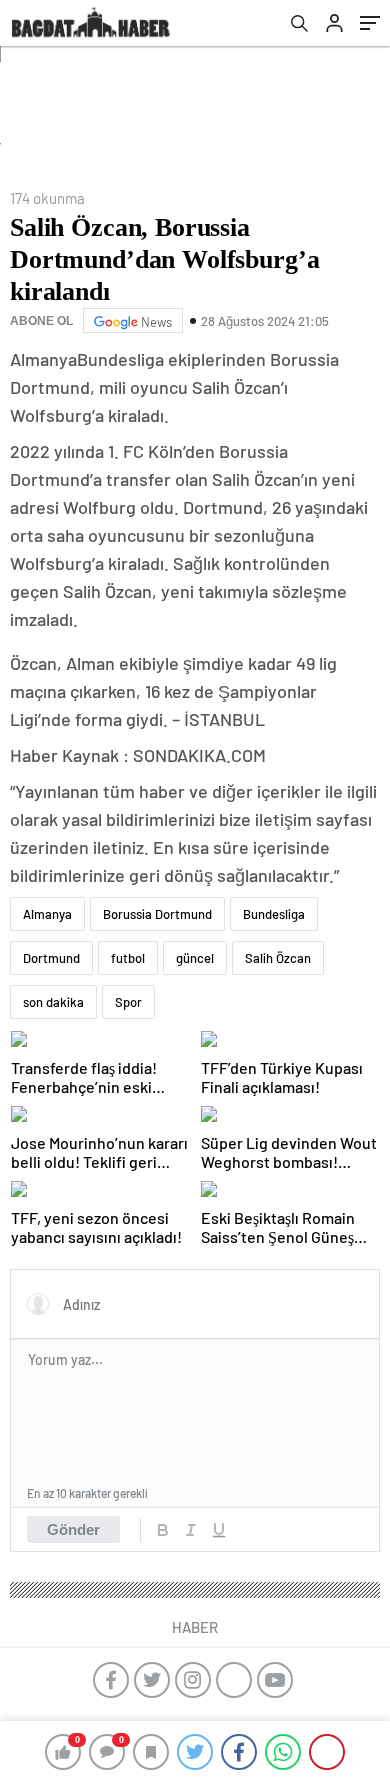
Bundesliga (274, 914)
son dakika (53, 1002)
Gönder (73, 1529)
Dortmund (51, 958)
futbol (128, 958)
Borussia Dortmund (157, 914)
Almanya (47, 914)
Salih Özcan (278, 958)
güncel (195, 958)
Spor (128, 1002)
